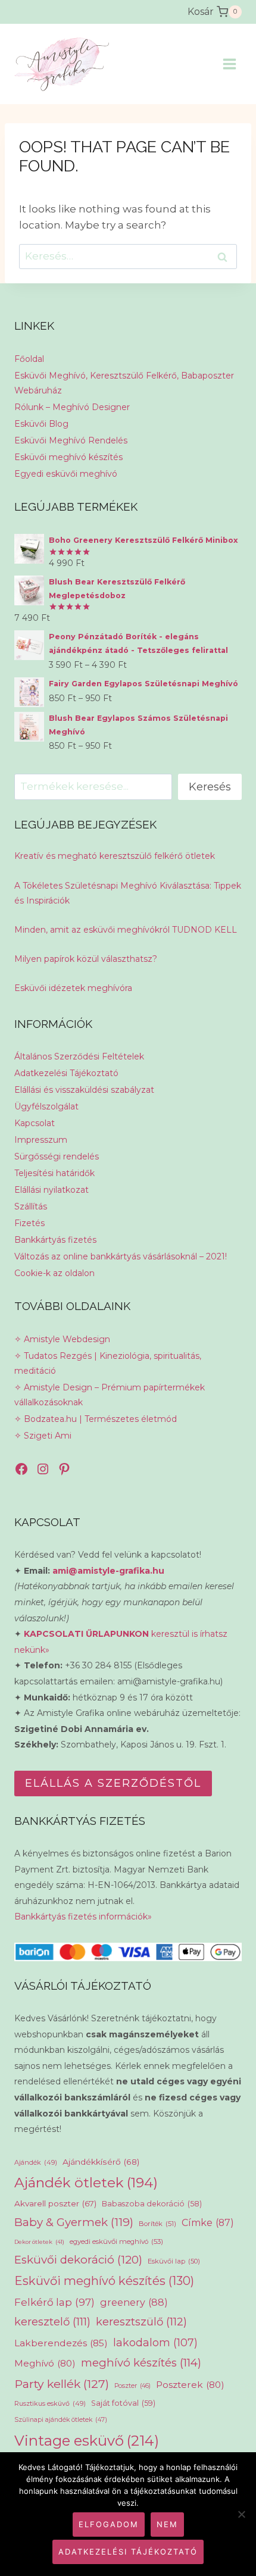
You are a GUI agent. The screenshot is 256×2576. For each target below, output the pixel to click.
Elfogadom (109, 2524)
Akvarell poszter (55, 2203)
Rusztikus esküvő (50, 2403)
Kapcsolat (35, 1123)
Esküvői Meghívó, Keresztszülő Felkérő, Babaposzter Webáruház (124, 383)
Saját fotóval (123, 2403)
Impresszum (41, 1140)
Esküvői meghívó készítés (68, 457)
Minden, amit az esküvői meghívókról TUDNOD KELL (126, 930)
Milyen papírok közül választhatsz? (86, 959)
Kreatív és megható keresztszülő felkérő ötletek (115, 856)
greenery (134, 2302)
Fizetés (29, 1223)
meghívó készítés (141, 2363)
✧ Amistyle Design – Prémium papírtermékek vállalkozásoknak (110, 1395)
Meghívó (45, 2363)
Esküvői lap (174, 2261)
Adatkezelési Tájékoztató (66, 1073)
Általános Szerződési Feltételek (79, 1056)
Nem (167, 2524)
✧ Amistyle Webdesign (62, 1339)
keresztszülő (141, 2322)
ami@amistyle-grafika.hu (108, 1571)
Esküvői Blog (41, 424)
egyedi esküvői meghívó (116, 2242)
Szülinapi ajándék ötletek (61, 2420)
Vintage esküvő (87, 2441)
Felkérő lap (54, 2302)
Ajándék (36, 2162)
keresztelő (52, 2322)
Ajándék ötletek (86, 2183)
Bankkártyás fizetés (55, 1240)
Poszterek (190, 2385)
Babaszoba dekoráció (152, 2204)
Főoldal (29, 359)
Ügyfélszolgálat (46, 1106)
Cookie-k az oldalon (54, 1273)
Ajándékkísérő (101, 2162)
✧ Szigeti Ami (43, 1436)
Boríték (157, 2224)
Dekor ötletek (39, 2242)
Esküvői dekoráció (78, 2260)
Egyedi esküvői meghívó (66, 474)
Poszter (132, 2386)
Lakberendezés (61, 2343)
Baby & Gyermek (74, 2222)
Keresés (210, 787)
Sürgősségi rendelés (57, 1156)
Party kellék (62, 2384)
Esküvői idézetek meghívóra (73, 988)
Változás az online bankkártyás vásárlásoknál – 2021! (121, 1256)
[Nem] (241, 2514)
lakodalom (155, 2342)
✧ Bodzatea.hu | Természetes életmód (96, 1419)
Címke (208, 2223)
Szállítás (31, 1206)
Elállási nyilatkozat (51, 1190)
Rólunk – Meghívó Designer (72, 407)
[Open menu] (229, 64)
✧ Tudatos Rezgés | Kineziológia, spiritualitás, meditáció (108, 1363)
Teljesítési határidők (54, 1173)
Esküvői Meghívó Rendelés (71, 440)
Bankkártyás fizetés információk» (83, 1917)
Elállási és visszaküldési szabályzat (84, 1090)
